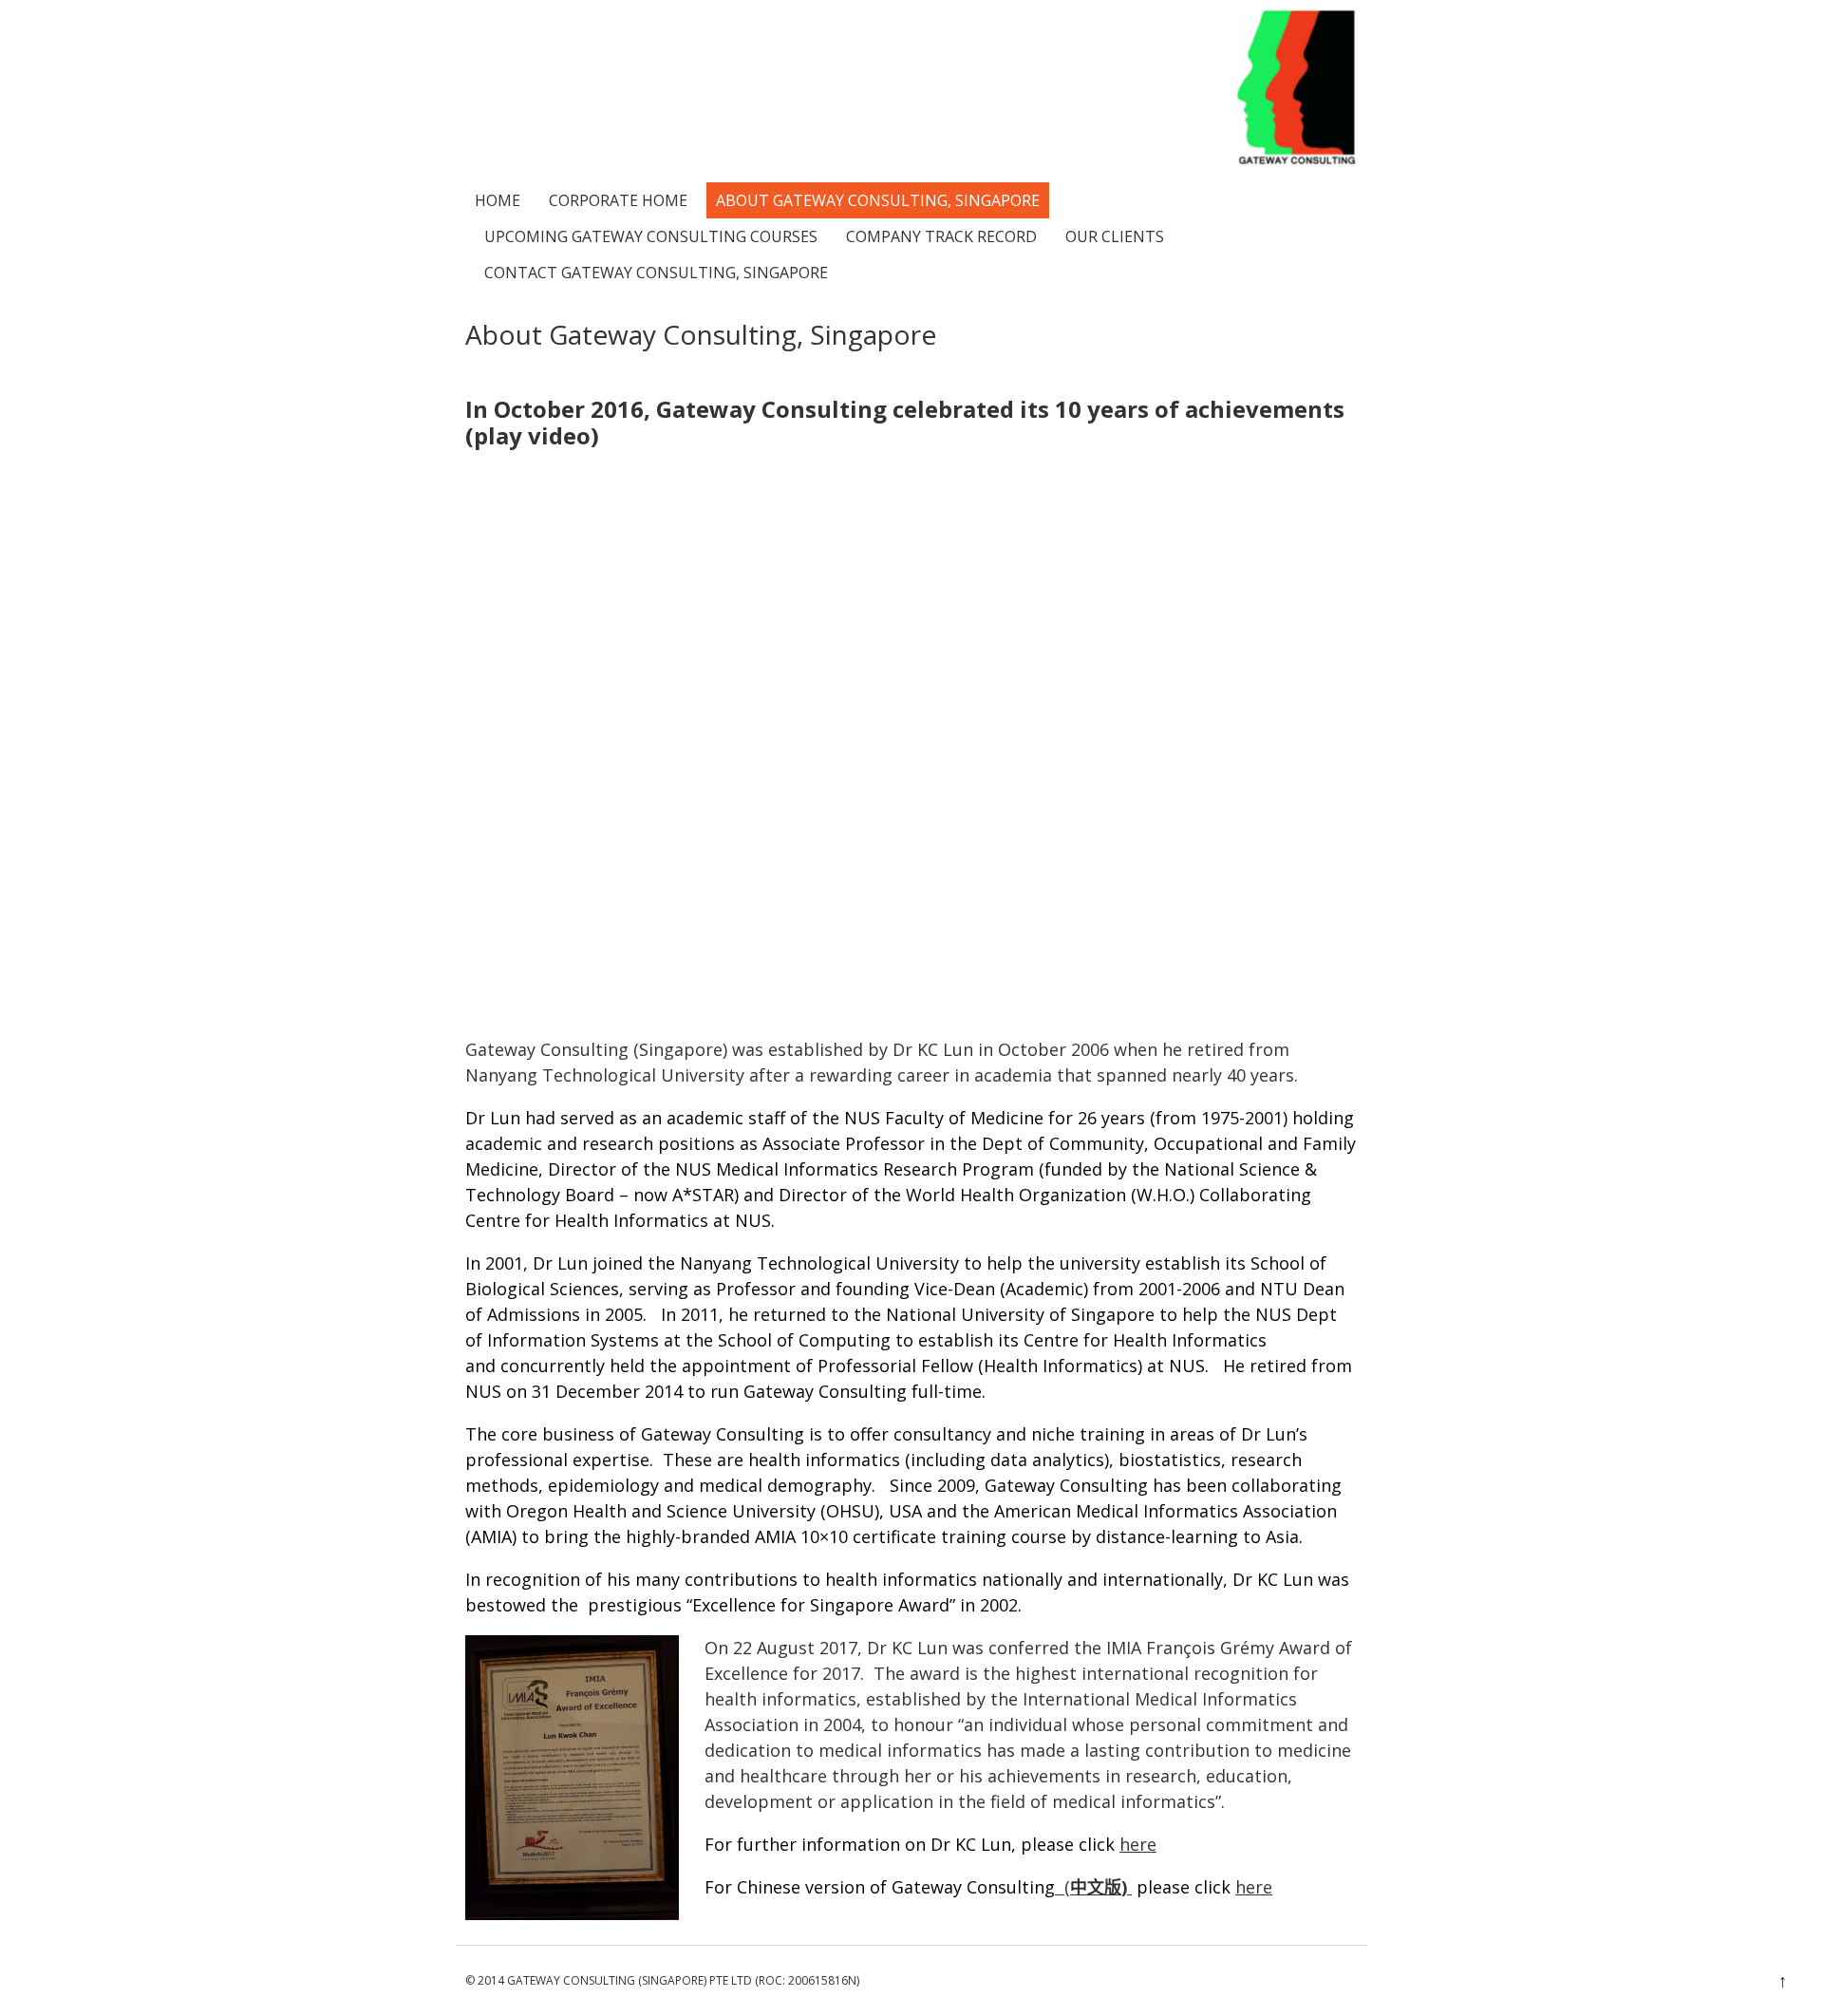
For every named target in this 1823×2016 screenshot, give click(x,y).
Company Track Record (941, 236)
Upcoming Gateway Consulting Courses (651, 236)
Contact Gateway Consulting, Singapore (656, 273)
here (1138, 1844)
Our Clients (1115, 236)
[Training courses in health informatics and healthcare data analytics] (1297, 160)
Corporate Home (618, 200)
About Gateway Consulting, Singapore (878, 200)
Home (498, 200)
